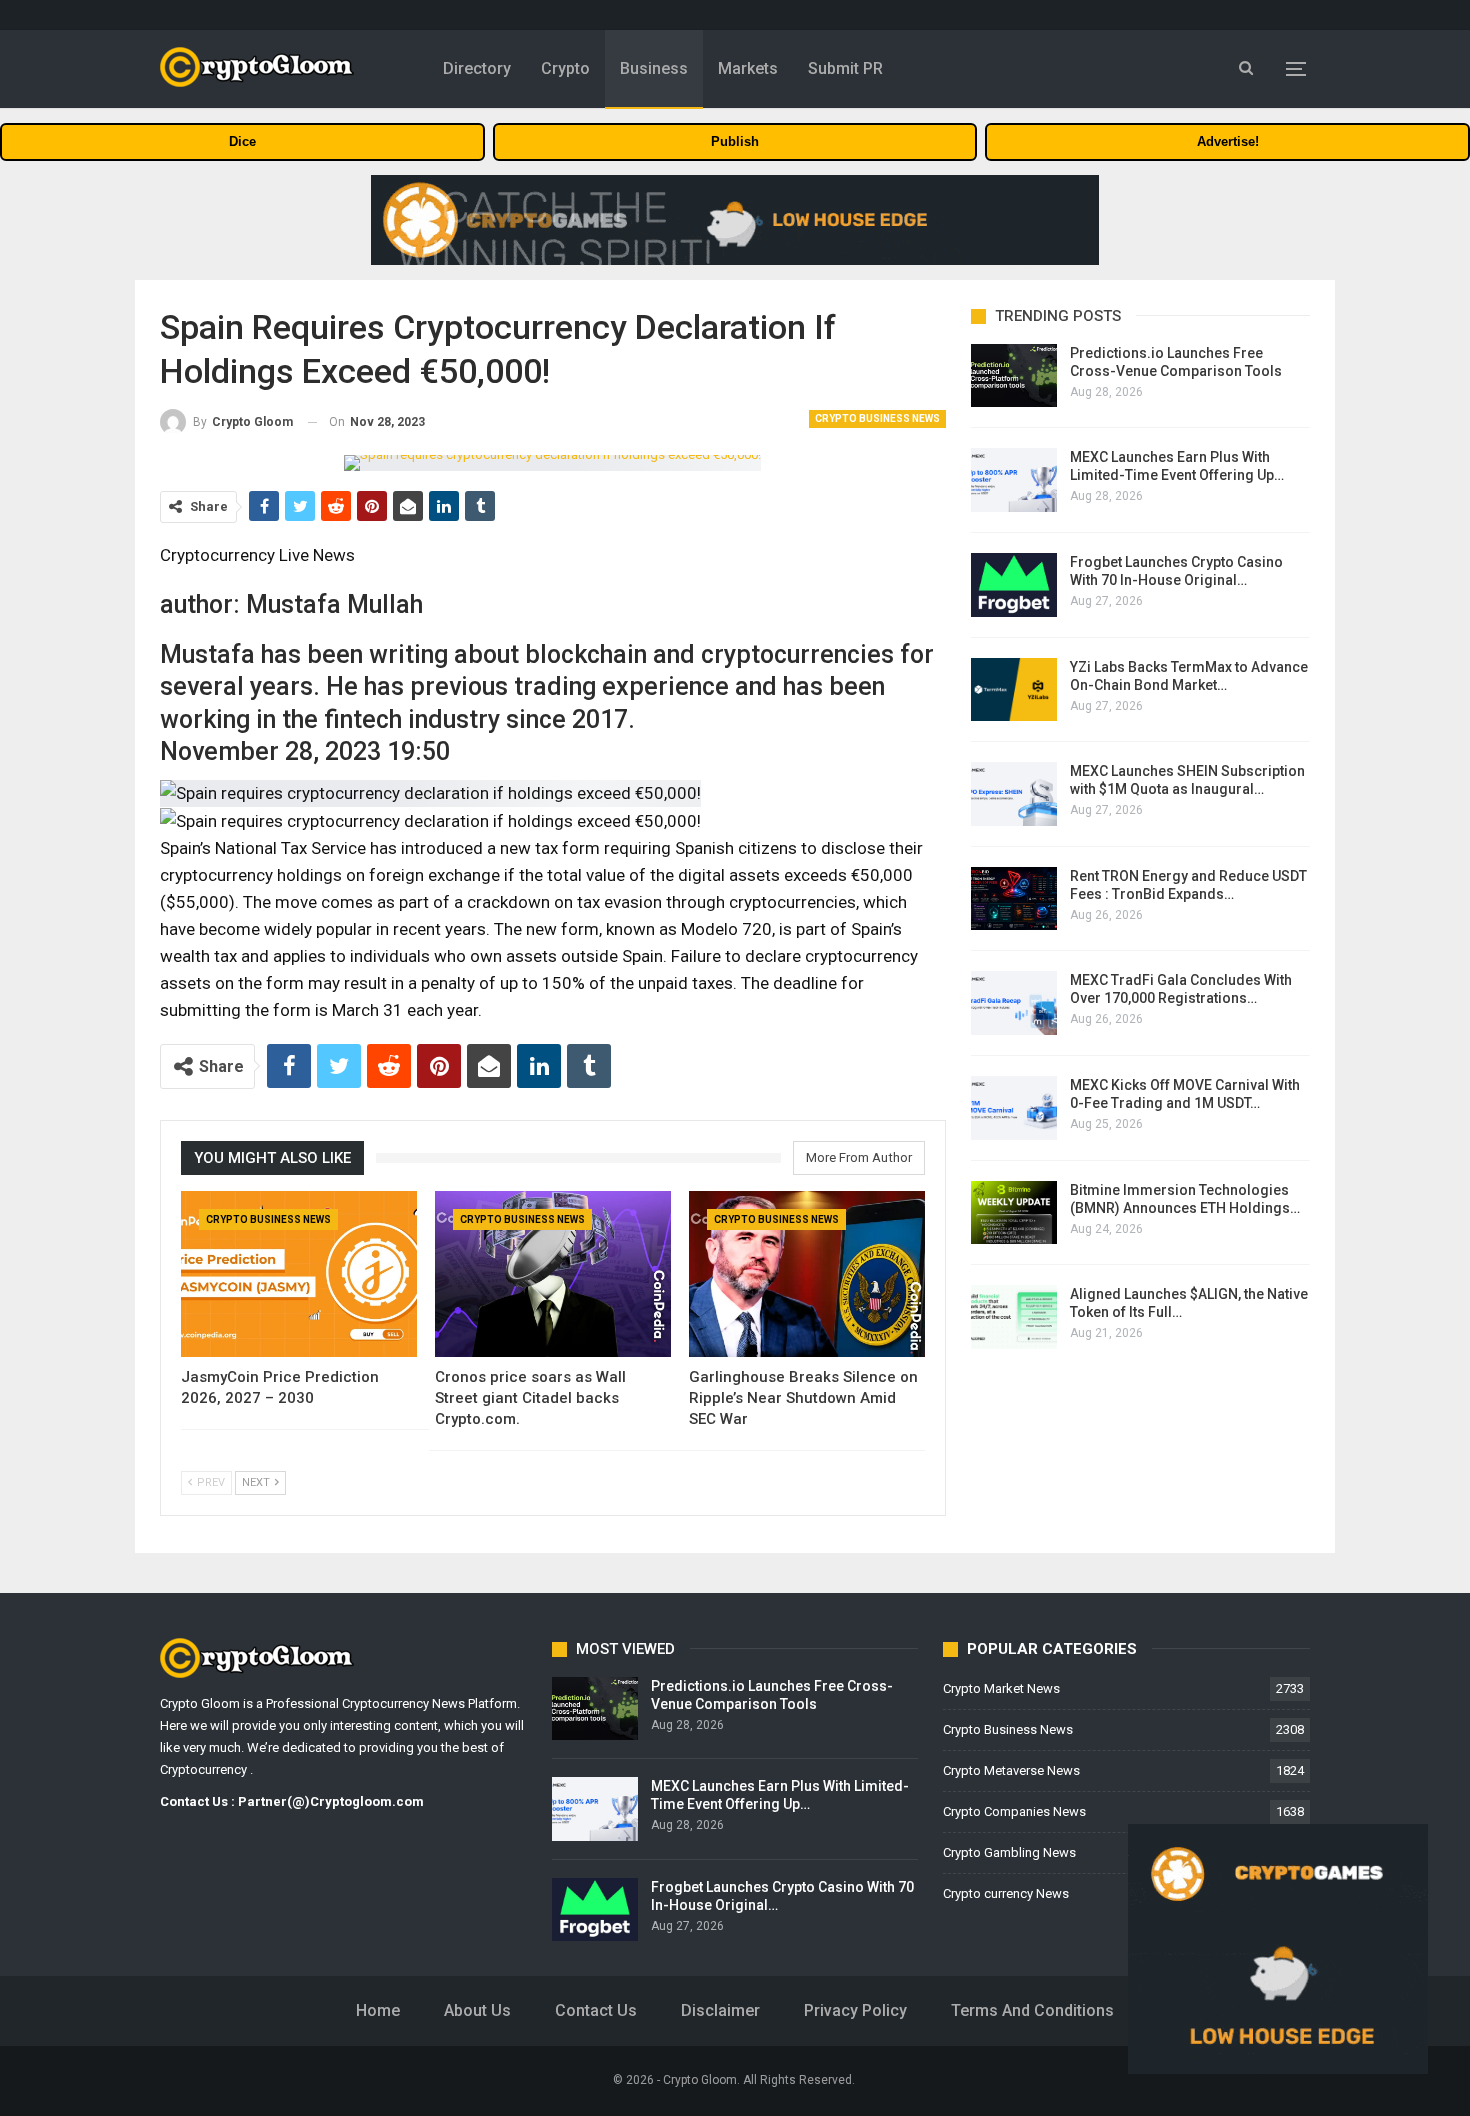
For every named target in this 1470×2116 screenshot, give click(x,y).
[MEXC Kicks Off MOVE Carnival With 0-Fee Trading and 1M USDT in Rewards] (1014, 1108)
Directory (477, 68)
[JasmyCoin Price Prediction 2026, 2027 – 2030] (299, 1273)
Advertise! (1228, 141)
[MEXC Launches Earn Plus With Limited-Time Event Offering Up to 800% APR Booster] (1014, 480)
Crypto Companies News (1014, 1811)
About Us (477, 2010)
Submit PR (845, 68)
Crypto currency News (1006, 1893)
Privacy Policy (855, 2010)
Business (654, 68)
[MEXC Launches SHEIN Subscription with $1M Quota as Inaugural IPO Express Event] (1014, 794)
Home (378, 2010)
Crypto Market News (1001, 1688)
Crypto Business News (877, 418)
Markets (748, 68)
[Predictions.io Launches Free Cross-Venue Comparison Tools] (1014, 376)
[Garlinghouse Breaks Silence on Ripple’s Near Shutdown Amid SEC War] (807, 1273)
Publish (735, 141)
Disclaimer (720, 2010)
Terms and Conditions (1032, 2010)
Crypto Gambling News (1009, 1852)
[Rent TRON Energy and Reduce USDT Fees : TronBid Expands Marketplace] (1014, 899)
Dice (242, 141)
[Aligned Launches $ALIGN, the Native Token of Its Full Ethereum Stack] (1014, 1317)
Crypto (565, 68)
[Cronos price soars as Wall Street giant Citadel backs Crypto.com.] (553, 1273)
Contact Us (596, 2010)
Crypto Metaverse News (1011, 1770)
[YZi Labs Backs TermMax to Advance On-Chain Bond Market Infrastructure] (1014, 690)
